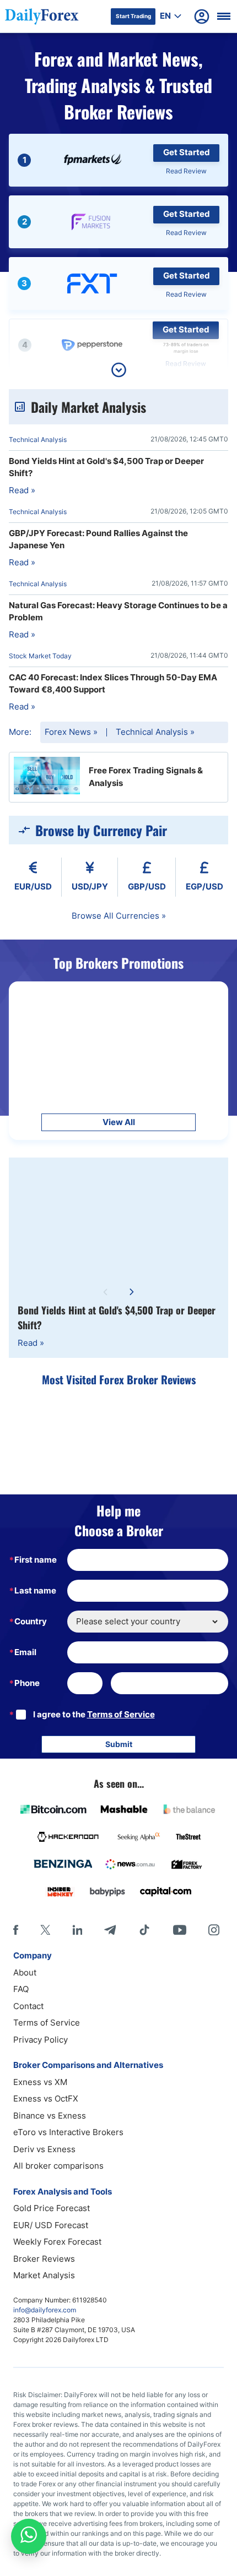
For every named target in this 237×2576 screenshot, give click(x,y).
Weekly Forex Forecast (57, 2242)
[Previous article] (105, 1292)
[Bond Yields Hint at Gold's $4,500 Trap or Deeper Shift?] (118, 1219)
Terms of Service (121, 1714)
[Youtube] (180, 1930)
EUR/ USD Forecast (51, 2225)
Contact (28, 2006)
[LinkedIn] (77, 1930)
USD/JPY (90, 886)
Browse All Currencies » (119, 916)
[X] (45, 1930)
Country (31, 1621)
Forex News (71, 732)
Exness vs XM (40, 2082)
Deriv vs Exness (44, 2149)
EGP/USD (204, 886)
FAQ (21, 1989)
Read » (31, 1343)
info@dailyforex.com (45, 2310)
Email (25, 1652)
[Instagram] (214, 1930)
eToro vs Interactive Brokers (68, 2132)
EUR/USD (33, 886)
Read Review (186, 171)
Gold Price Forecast (52, 2208)
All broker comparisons (58, 2166)
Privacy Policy (41, 2040)
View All (119, 1122)
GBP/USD (147, 886)
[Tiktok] (144, 1930)
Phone (27, 1683)
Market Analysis (44, 2275)
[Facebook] (16, 1930)
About (25, 1972)
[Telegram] (110, 1930)
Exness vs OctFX (46, 2099)
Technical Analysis (155, 732)
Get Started (187, 152)
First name (36, 1560)
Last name (35, 1590)
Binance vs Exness (50, 2116)
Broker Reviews (44, 2259)
